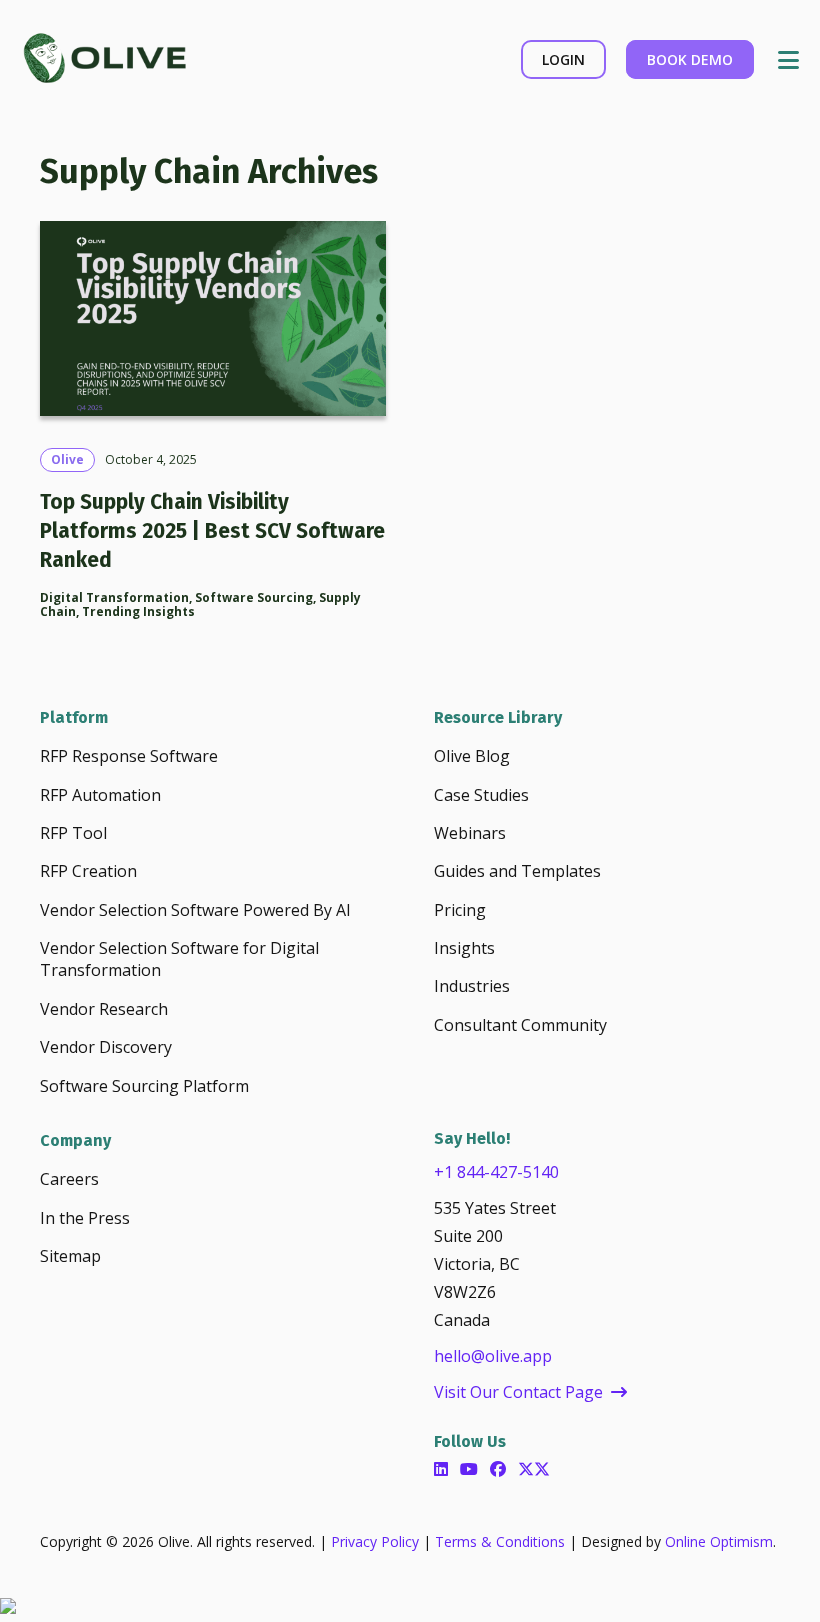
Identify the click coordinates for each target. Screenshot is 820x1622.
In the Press (85, 1218)
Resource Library (498, 717)
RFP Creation (88, 871)
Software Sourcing (254, 597)
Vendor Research (104, 1009)
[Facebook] (498, 1469)
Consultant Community (520, 1025)
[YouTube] (469, 1469)
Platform (74, 717)
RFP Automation (100, 795)
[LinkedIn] (441, 1469)
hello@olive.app (493, 1356)
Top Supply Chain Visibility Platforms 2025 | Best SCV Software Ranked (212, 531)
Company (75, 1140)
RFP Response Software (129, 756)
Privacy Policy (375, 1541)
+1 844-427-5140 (496, 1172)
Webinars (470, 833)
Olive (67, 460)
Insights (464, 948)
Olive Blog (472, 756)
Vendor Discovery (106, 1047)
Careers (69, 1179)
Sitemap (70, 1256)
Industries (472, 986)
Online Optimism (719, 1541)
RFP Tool (73, 833)
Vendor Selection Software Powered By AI (195, 910)
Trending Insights (138, 611)
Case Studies (481, 795)
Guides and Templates (517, 871)
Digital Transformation (114, 597)
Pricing (460, 910)
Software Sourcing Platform (144, 1086)
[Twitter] (534, 1469)
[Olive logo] (103, 60)
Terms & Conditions (500, 1541)
